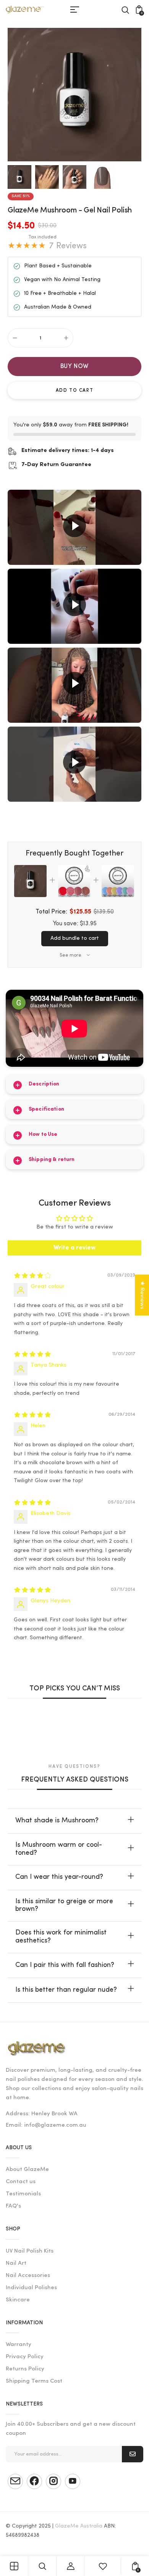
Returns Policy (25, 2369)
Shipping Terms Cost (34, 2381)
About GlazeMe (27, 2170)
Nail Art (16, 2263)
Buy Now (75, 367)
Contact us (21, 2182)
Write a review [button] (74, 1248)
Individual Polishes (31, 2288)
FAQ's (13, 2206)
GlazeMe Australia (79, 2526)
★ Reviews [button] (142, 1295)
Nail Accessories (28, 2276)
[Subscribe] (133, 2454)
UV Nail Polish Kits (30, 2251)
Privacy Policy (25, 2357)
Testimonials (23, 2194)
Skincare (18, 2300)
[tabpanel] (21, 177)
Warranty (19, 2345)
